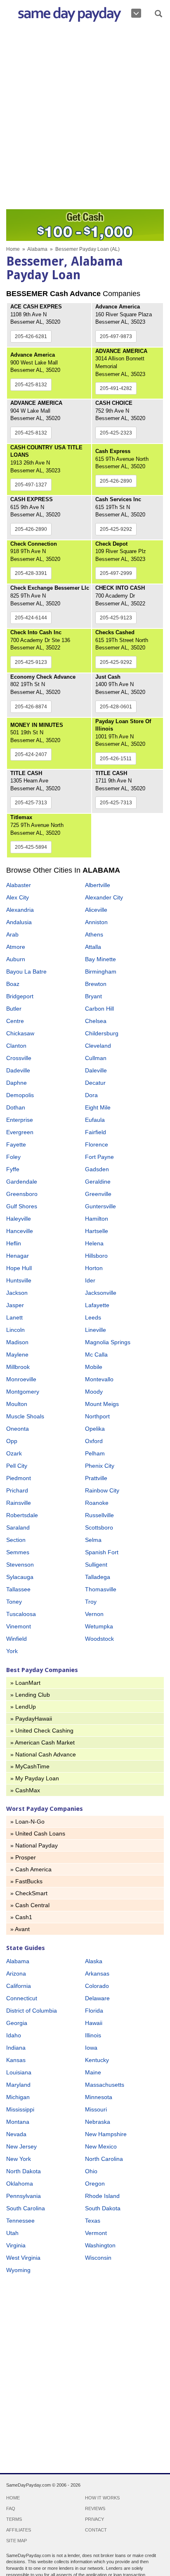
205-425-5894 (31, 847)
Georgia (17, 2023)
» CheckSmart (29, 1893)
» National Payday (34, 1845)
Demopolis (20, 1095)
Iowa (91, 2048)
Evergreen (20, 1132)
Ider (90, 1280)
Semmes (18, 1552)
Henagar (18, 1256)
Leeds (93, 1317)
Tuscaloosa (21, 1614)
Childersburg (102, 1033)
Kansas (16, 2060)
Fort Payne (99, 1157)
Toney (14, 1602)
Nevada (16, 2134)
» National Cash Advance (43, 1754)
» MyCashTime (30, 1766)
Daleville (96, 1070)
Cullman (96, 1058)
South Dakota (103, 2208)
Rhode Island (102, 2196)
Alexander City (104, 897)
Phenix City (100, 1466)
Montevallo (99, 1379)
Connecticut (22, 1998)
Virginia (16, 2245)
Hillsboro (96, 1256)
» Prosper (23, 1857)
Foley (13, 1157)
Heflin (14, 1243)
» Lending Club (30, 1695)
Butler (14, 1009)
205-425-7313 (31, 803)
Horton (94, 1268)
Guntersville (100, 1206)
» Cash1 (21, 1917)
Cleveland (98, 1046)
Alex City (18, 897)
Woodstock (99, 1639)
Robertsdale (22, 1515)
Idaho (14, 2035)
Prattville (96, 1478)
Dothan (16, 1107)
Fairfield (96, 1132)
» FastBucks (26, 1881)
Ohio (91, 2171)
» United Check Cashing (42, 1731)
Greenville (98, 1194)
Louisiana (19, 2072)
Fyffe (13, 1169)
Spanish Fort (102, 1552)
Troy (91, 1602)
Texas (93, 2221)
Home (13, 249)
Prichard (17, 1490)
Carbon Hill (99, 1009)
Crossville (19, 1058)
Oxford (94, 1441)
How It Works (102, 2498)
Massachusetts (105, 2085)
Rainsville (19, 1503)
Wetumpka (99, 1626)
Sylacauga (20, 1577)
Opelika (95, 1429)
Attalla (93, 947)
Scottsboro (99, 1527)
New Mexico (101, 2146)
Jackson (17, 1293)
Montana (18, 2122)
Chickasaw (20, 1033)
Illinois (93, 2035)
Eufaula (95, 1120)
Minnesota (99, 2097)
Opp (12, 1441)
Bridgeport (20, 996)
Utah (12, 2233)
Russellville (99, 1515)
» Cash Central (30, 1905)
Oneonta (18, 1429)
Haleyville (19, 1219)
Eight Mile (98, 1107)
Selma (93, 1540)
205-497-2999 (116, 573)
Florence (97, 1144)
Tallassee (18, 1589)
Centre (15, 1021)
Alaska (94, 1961)
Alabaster (19, 885)
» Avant (20, 1929)
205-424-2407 (31, 754)
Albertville (98, 885)
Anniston (96, 922)
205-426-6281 (31, 336)
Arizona (16, 1973)
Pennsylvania (24, 2196)
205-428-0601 (116, 707)
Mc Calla (96, 1355)
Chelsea (96, 1021)
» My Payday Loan (35, 1778)
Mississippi (20, 2109)
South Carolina (26, 2208)
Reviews (95, 2508)
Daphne (17, 1083)
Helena (94, 1243)
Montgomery (23, 1392)
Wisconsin (98, 2258)
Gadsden (97, 1169)
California (19, 1986)
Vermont (96, 2233)
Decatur (95, 1083)
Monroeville (21, 1379)
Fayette (16, 1144)
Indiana (16, 2048)
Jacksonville (101, 1293)
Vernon (94, 1614)
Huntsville (19, 1280)
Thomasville (101, 1589)
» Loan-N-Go (27, 1822)
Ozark (14, 1453)
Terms (14, 2519)
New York (19, 2159)
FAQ (11, 2508)
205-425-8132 (31, 385)
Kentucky (97, 2060)
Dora (91, 1095)
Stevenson (20, 1565)
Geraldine (98, 1182)
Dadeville (18, 1070)
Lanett (14, 1317)
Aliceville (96, 910)
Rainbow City (102, 1490)
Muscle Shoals (25, 1416)
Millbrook (18, 1367)
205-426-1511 (116, 759)
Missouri (96, 2109)
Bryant (93, 996)
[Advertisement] (85, 118)
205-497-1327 (31, 485)
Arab (12, 934)
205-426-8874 (31, 707)
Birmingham (101, 972)
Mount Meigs (102, 1404)
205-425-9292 (116, 529)
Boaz (13, 984)
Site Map (17, 2541)
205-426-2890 (116, 481)
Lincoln (15, 1330)
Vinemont (19, 1626)
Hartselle (97, 1231)
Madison (17, 1342)
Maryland (18, 2085)
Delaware (97, 1998)
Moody (94, 1392)
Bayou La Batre (26, 972)
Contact (96, 2530)
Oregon (95, 2184)
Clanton (16, 1046)
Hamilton (97, 1219)
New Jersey (21, 2146)
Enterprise (20, 1120)
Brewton (96, 984)
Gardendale (22, 1182)
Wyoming (18, 2270)
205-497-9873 (116, 336)
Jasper (15, 1305)
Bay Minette (100, 959)
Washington (100, 2245)
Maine (93, 2072)
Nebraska (98, 2122)
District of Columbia (32, 2011)
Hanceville (20, 1231)
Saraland (18, 1527)
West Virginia (23, 2258)
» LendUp (23, 1707)
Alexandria (20, 910)
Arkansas (97, 1973)
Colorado (97, 1986)
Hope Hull (19, 1268)
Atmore (16, 947)
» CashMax (25, 1790)
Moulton (17, 1404)
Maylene (17, 1355)
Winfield (17, 1639)
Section (16, 1540)
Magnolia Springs (108, 1342)
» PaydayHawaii (31, 1719)
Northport (97, 1416)
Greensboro (22, 1194)
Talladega (98, 1577)
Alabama (37, 249)
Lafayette (97, 1305)
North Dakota (24, 2171)
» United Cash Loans (38, 1833)
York (12, 1651)
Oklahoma (20, 2184)
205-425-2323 (116, 433)
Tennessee (20, 2221)
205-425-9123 (116, 618)
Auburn (16, 959)
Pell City (17, 1466)
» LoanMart (25, 1683)
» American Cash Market (42, 1742)
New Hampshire (106, 2134)
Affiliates (19, 2530)
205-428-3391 (31, 573)
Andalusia (19, 922)
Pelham (95, 1453)
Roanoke (97, 1503)
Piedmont (19, 1478)
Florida (94, 2011)
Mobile (94, 1367)
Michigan (18, 2097)
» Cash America (31, 1869)
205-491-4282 (116, 388)
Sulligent (96, 1565)
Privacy (94, 2519)
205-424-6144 (31, 618)
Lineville (96, 1330)
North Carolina (104, 2159)
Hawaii (94, 2023)
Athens (94, 934)
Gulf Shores (22, 1206)
